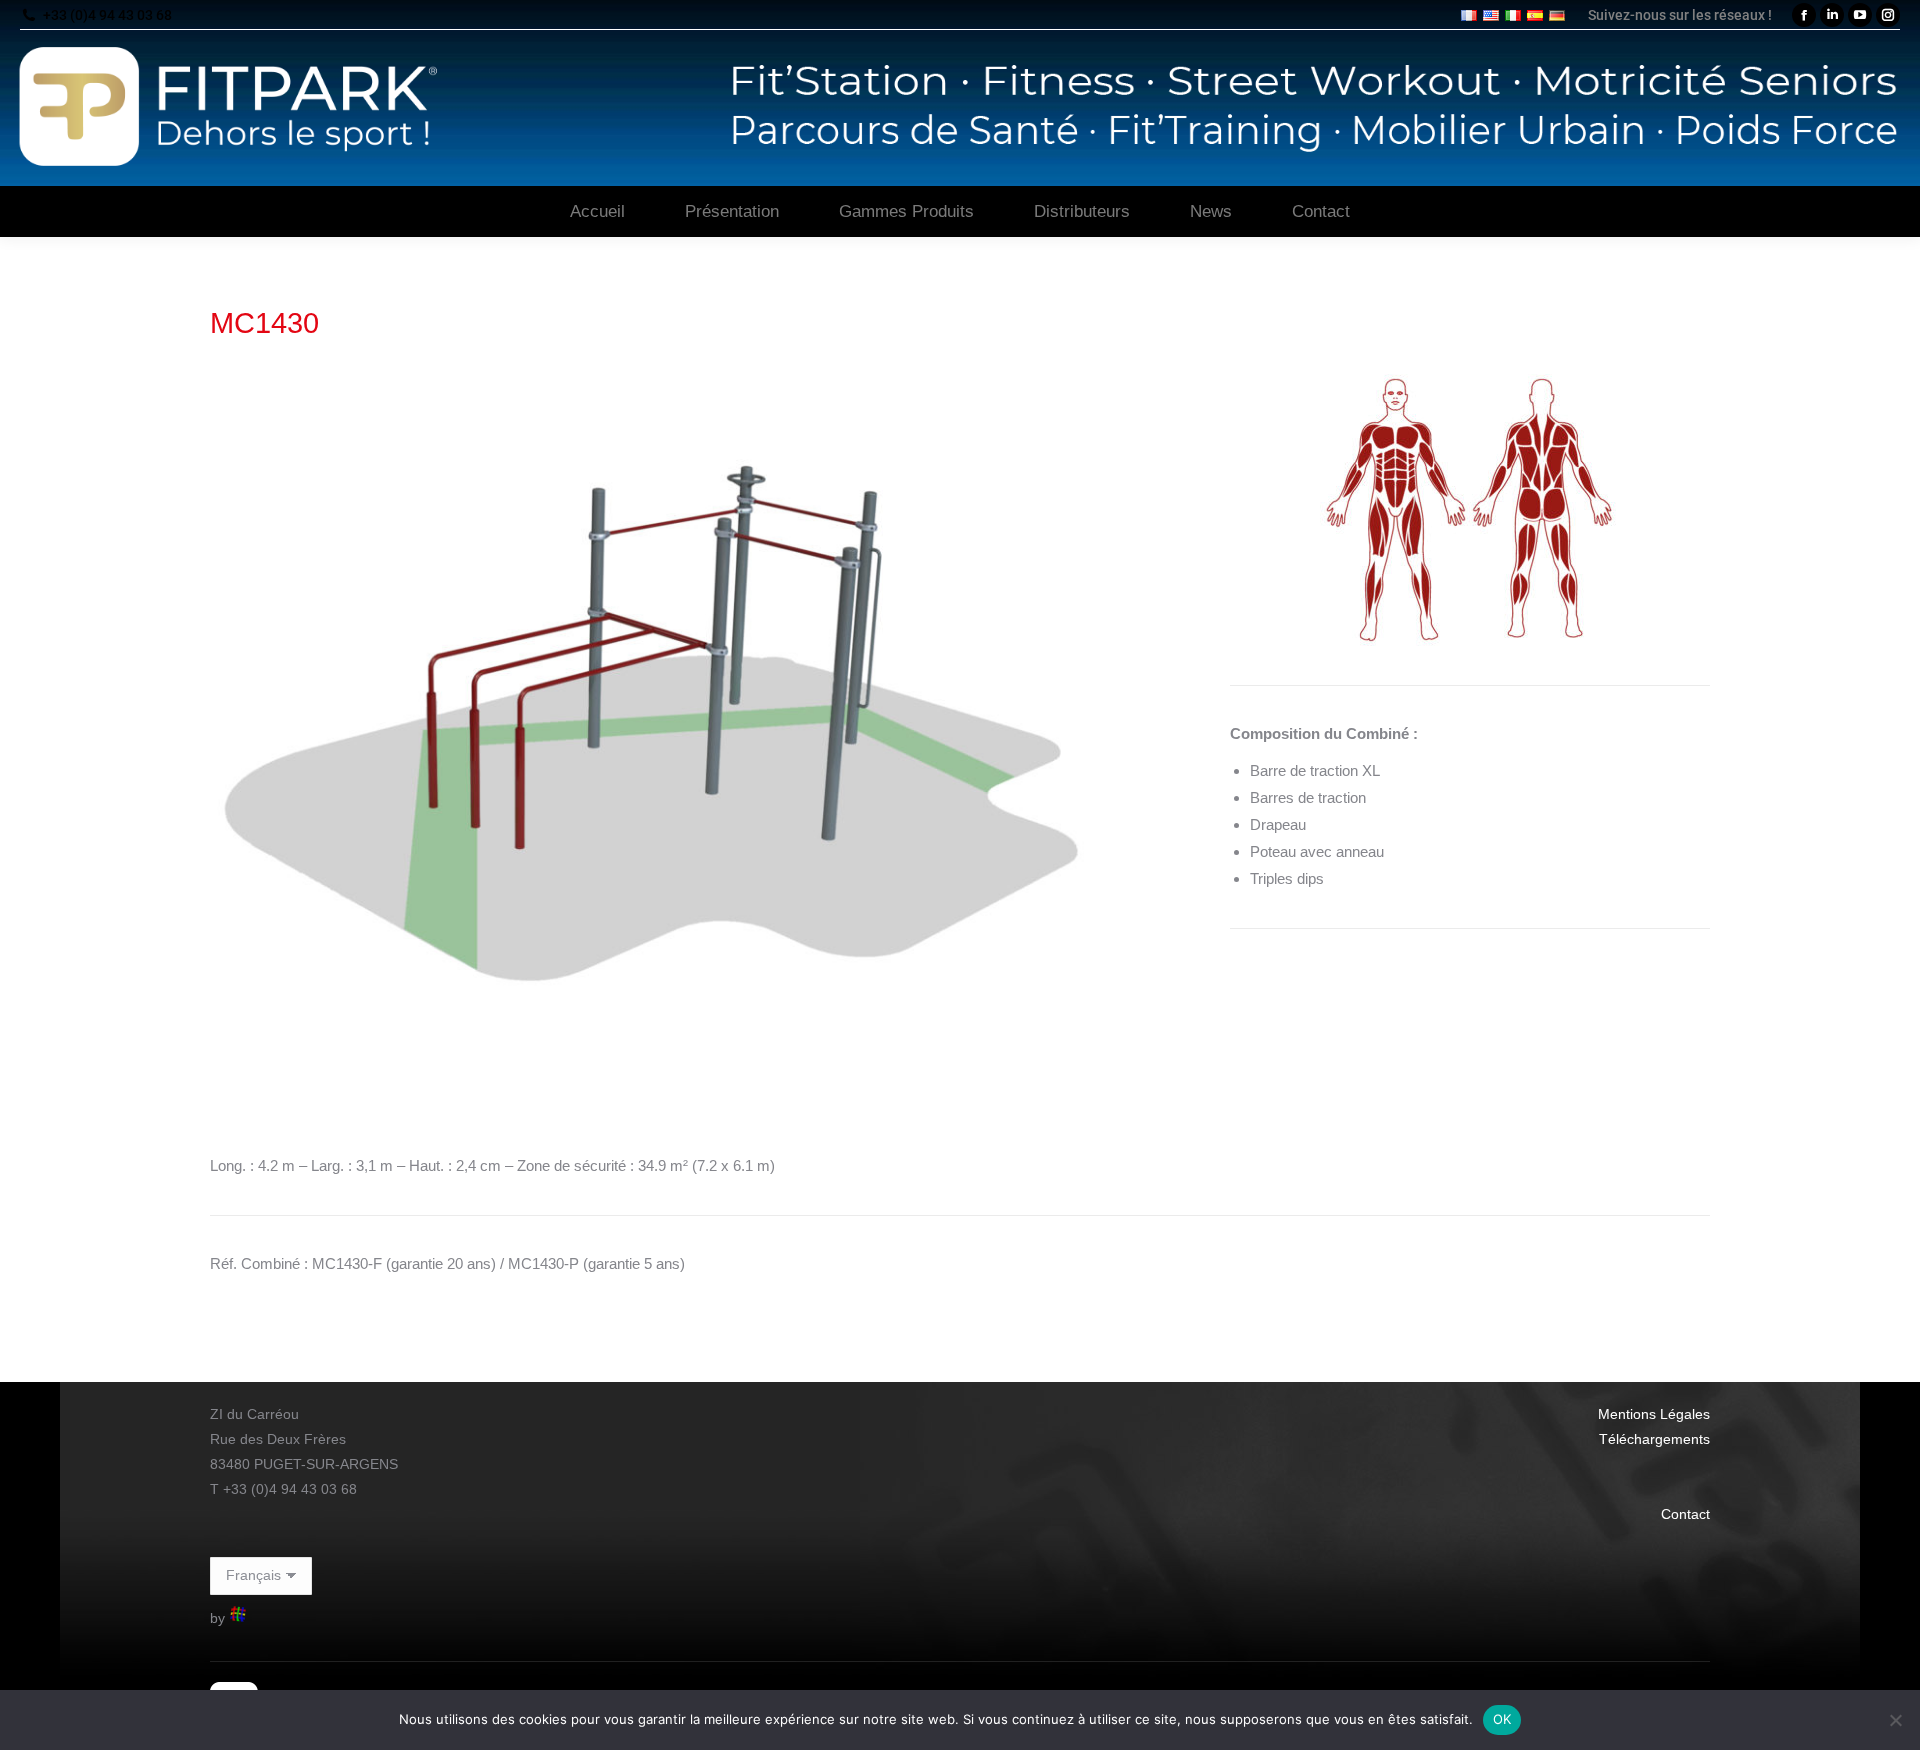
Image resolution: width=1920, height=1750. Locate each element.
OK (1502, 1719)
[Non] (1895, 1720)
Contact (1685, 1514)
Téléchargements (1654, 1439)
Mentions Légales (1654, 1414)
